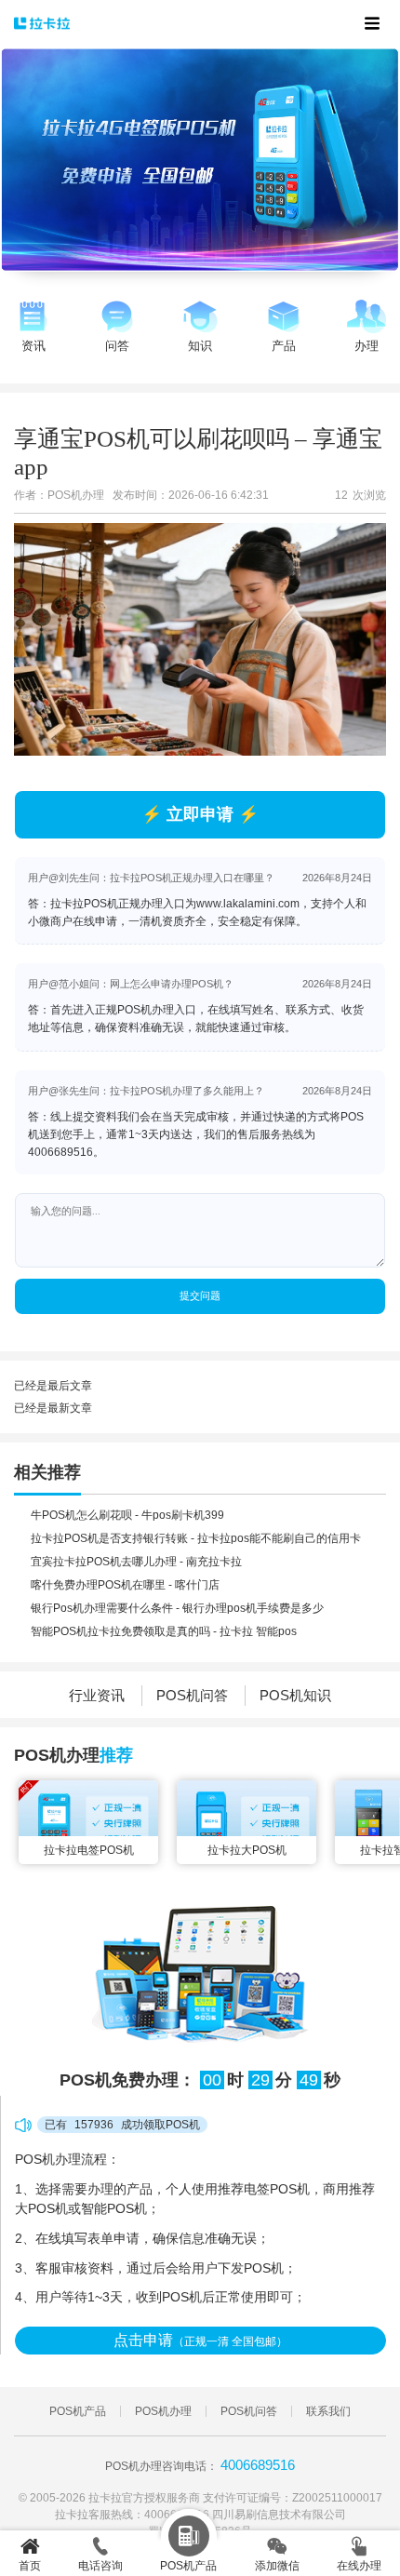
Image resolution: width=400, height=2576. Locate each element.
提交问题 (200, 1295)
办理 (367, 346)
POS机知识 (295, 1695)
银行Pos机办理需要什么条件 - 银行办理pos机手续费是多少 (177, 1608)
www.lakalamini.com (248, 904)
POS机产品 (78, 2411)
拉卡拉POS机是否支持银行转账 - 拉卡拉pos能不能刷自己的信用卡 (196, 1538)
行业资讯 (97, 1695)
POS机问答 (192, 1695)
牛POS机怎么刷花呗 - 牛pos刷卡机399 (127, 1515)
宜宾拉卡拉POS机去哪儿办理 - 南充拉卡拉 (136, 1562)
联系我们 (328, 2411)
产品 (284, 346)
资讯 (33, 346)
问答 (117, 346)
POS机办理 (163, 2411)
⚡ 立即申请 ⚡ (200, 814)
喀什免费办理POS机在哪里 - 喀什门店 (125, 1585)
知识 (200, 346)
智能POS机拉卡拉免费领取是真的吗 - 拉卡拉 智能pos (164, 1631)
